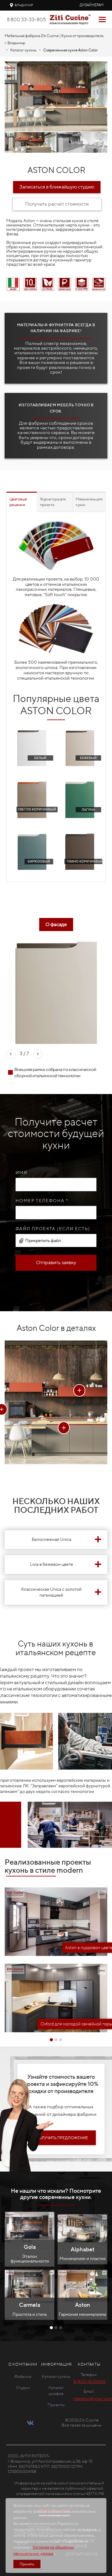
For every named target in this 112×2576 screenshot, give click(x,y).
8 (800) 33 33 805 (89, 2381)
